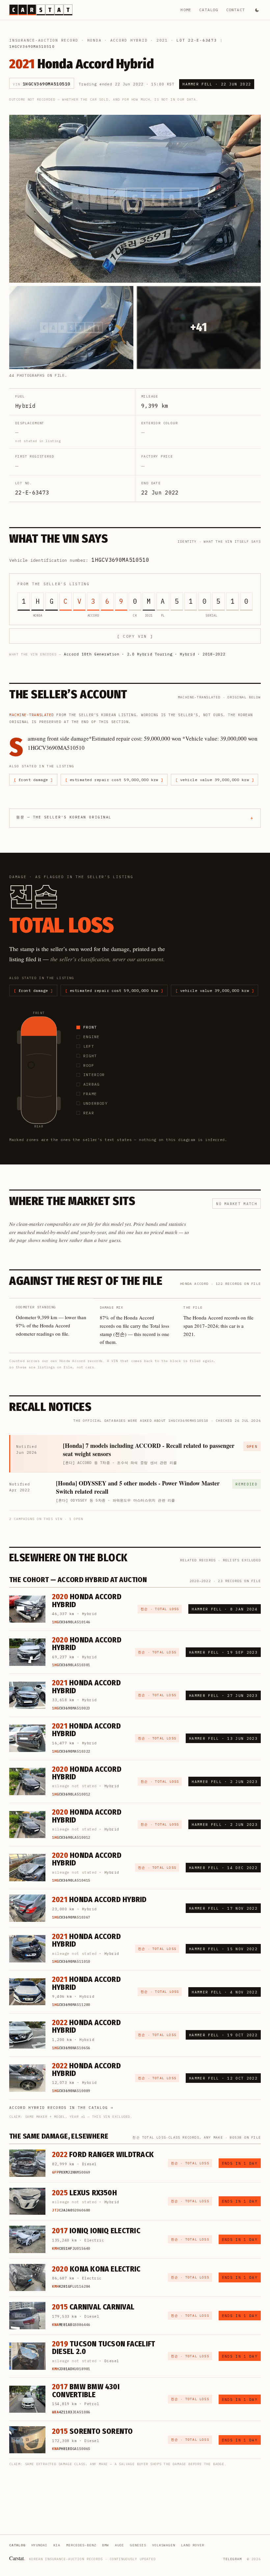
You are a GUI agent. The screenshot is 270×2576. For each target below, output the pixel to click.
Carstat (17, 2558)
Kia (57, 2545)
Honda (94, 40)
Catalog (209, 10)
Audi (120, 2545)
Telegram (232, 2559)
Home (186, 10)
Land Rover (193, 2545)
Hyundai (39, 2545)
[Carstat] (41, 10)
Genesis (138, 2545)
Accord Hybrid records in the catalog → (61, 2108)
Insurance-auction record (44, 40)
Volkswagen (164, 2545)
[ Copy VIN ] (135, 636)
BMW (106, 2545)
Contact (236, 10)
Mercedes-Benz (81, 2545)
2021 (162, 40)
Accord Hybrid (129, 40)
